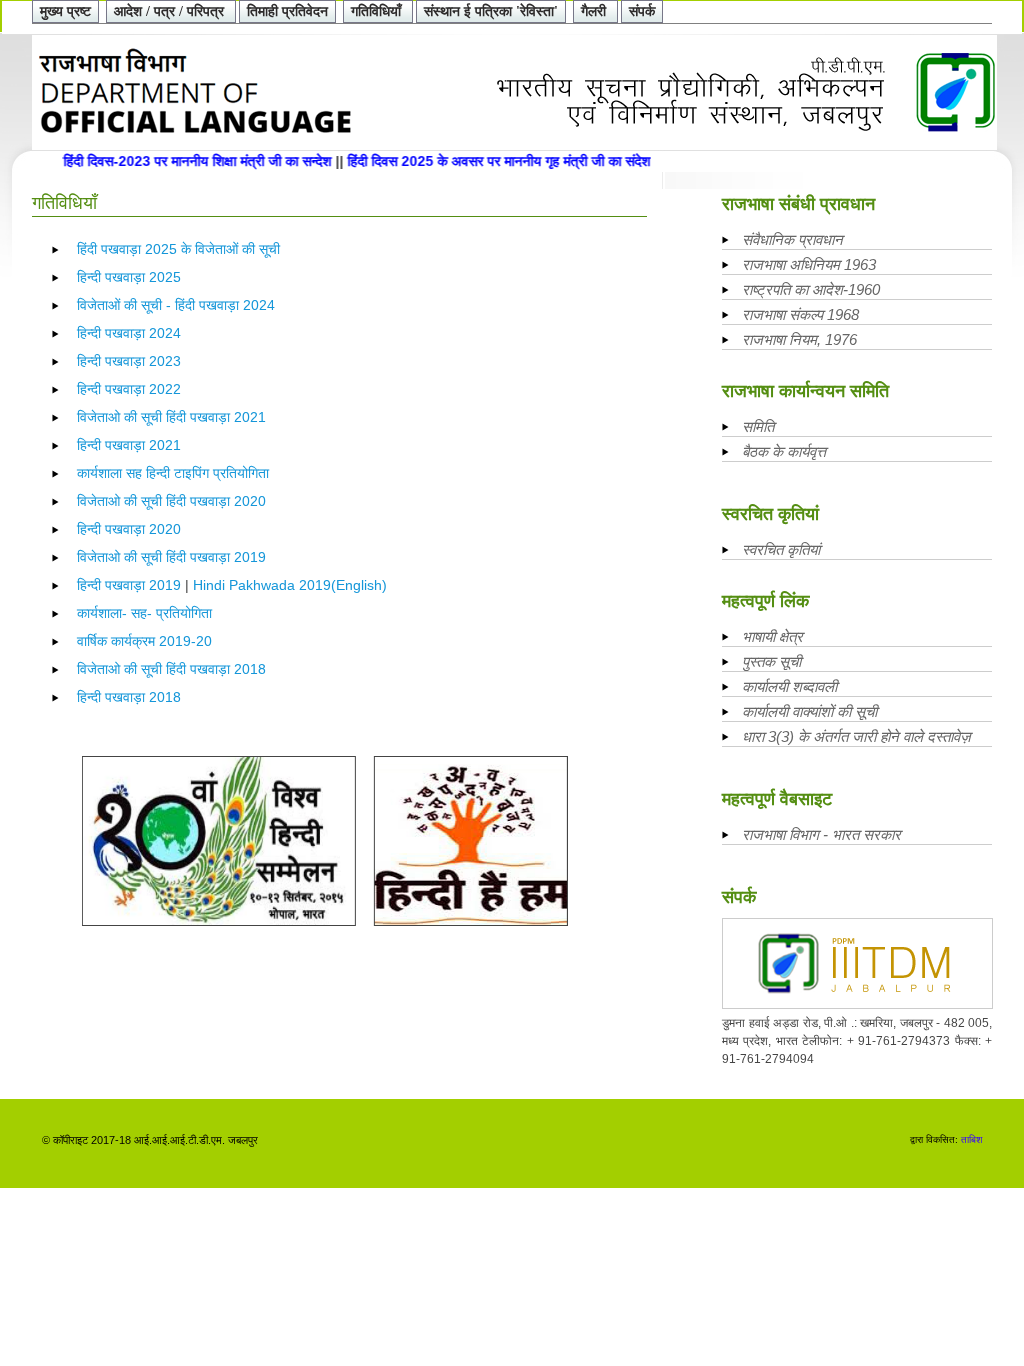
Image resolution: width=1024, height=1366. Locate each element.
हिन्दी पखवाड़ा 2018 (129, 697)
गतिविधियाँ (378, 11)
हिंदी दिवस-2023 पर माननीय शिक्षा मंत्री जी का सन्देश (182, 161)
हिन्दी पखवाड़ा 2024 (129, 333)
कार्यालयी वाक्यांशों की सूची (809, 711)
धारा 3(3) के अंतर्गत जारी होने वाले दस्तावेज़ (856, 736)
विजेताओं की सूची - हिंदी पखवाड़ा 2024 (176, 305)
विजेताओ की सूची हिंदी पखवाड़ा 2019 (171, 557)
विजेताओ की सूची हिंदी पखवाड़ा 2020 (171, 501)
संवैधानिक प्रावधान (792, 239)
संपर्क (642, 11)
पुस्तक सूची (771, 661)
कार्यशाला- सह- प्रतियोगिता (144, 613)
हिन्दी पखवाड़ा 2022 (129, 389)
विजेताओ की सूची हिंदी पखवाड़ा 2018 (171, 669)
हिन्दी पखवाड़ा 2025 (129, 277)
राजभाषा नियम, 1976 (799, 339)
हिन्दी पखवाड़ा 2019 (129, 585)
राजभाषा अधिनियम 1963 (809, 264)
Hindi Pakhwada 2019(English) (290, 585)
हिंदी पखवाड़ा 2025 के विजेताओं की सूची (178, 249)
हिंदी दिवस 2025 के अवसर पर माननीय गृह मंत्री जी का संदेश (481, 161)
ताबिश (971, 1139)
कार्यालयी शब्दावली (789, 686)
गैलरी (595, 11)
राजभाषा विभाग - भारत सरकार (821, 834)
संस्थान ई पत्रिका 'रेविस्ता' (491, 11)
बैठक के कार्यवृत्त (784, 451)
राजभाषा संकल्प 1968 (800, 314)
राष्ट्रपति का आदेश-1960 (811, 289)
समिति (758, 426)
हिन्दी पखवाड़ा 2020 (129, 529)
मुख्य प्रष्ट (65, 11)
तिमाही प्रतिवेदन (287, 11)
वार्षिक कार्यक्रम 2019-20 (144, 641)
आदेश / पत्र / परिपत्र (171, 11)
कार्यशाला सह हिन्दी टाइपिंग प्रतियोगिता (173, 473)
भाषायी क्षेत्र (772, 636)
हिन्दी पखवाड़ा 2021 (129, 445)
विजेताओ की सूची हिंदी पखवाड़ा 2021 (171, 417)
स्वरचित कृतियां (781, 549)
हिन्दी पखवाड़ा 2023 (129, 361)
